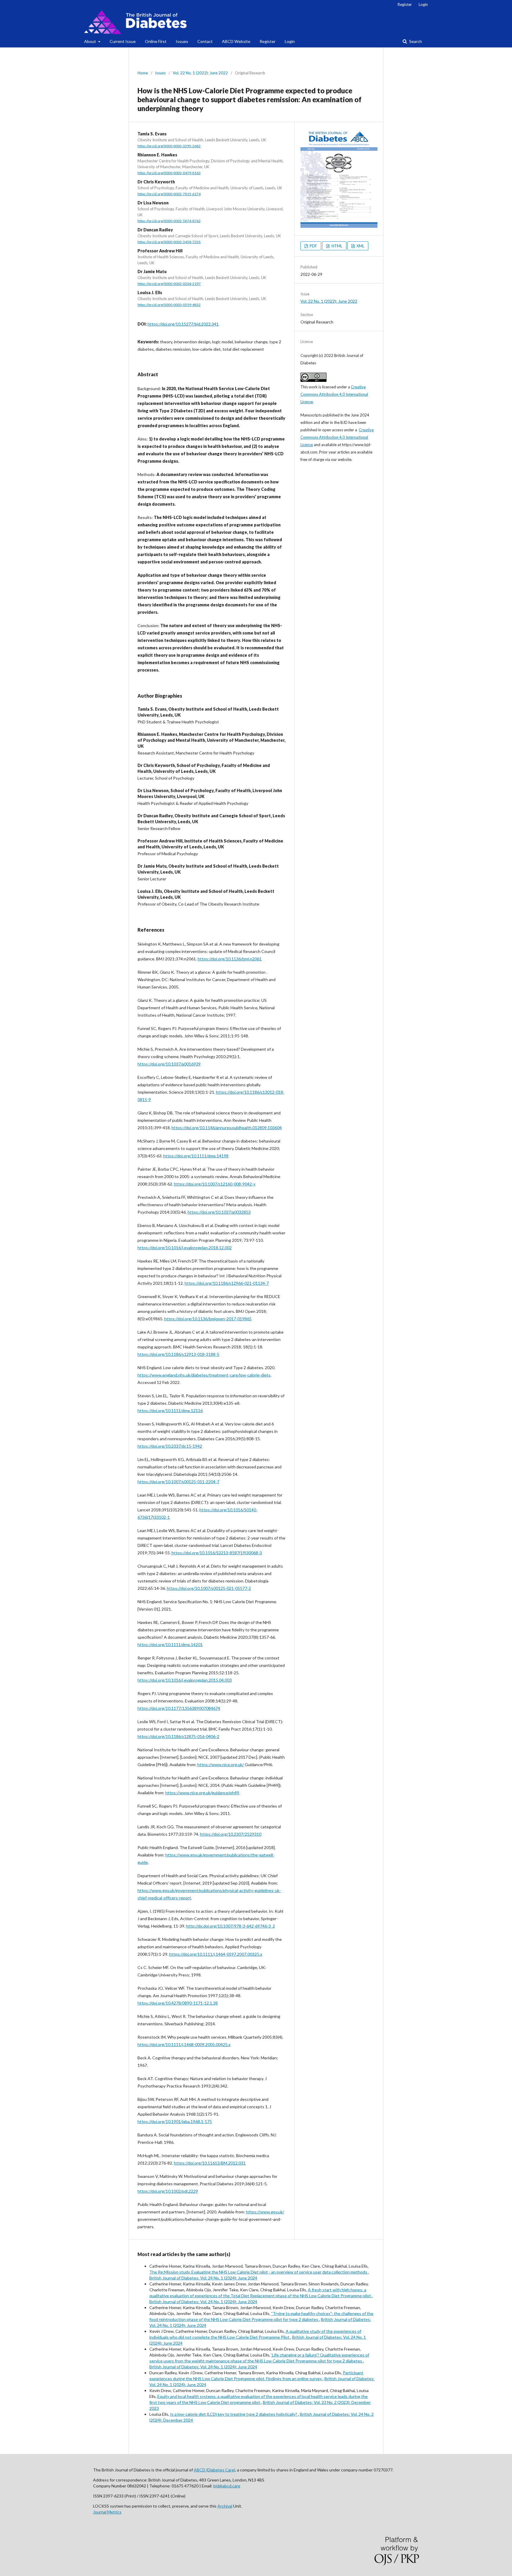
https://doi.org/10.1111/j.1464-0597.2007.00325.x (216, 1954)
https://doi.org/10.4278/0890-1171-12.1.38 (178, 2003)
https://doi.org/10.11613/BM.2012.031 (210, 2163)
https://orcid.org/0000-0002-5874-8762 (169, 221)
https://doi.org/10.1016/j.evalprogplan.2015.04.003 (185, 1680)
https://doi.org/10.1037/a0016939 (169, 1064)
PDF (313, 246)
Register (268, 41)
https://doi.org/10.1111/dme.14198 (196, 1156)
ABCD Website (236, 41)
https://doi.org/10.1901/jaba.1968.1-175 (175, 2121)
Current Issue (123, 41)
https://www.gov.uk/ (265, 2212)
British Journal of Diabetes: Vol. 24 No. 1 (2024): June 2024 (203, 2278)
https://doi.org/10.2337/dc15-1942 (170, 1446)
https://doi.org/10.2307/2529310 (231, 1834)
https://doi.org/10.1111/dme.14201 (170, 1645)
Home (143, 73)
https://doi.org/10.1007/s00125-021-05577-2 (209, 1588)
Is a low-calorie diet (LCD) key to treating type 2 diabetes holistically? (234, 2414)
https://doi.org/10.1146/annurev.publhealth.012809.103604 (227, 1128)
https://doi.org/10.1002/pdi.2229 (168, 2191)
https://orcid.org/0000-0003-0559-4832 (169, 305)
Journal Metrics (107, 2512)
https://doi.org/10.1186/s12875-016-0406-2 (178, 1736)
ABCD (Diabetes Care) (215, 2470)
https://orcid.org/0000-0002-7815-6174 (169, 194)
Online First (156, 41)
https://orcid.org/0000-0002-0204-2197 (169, 284)
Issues (182, 41)
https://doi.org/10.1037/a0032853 (219, 1212)
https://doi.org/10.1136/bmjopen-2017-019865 (208, 1319)
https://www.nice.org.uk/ (221, 1764)
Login (290, 41)
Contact (205, 41)
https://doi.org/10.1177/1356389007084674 (179, 1708)
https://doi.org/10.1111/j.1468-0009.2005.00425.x (184, 2044)
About (91, 41)
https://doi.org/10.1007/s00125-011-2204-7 (178, 1482)
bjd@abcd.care (227, 2486)
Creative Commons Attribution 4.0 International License (334, 394)
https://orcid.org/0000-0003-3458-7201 (169, 242)
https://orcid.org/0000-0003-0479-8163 (169, 173)
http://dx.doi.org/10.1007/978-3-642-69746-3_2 (231, 1926)
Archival (225, 2506)
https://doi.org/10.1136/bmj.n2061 (230, 959)
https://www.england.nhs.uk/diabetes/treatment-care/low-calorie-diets (204, 1375)
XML (360, 246)
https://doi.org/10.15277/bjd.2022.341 (183, 324)
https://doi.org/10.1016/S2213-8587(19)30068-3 (217, 1553)
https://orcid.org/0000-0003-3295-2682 (169, 146)
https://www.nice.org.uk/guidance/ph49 (202, 1793)
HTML (336, 246)
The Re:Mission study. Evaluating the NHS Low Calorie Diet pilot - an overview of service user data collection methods (259, 2272)
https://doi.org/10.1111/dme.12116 (170, 1410)
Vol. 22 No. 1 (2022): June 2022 (200, 73)
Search (415, 41)
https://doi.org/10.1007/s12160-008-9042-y (215, 1184)
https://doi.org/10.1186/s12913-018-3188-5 (178, 1354)
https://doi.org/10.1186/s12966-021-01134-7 (227, 1283)
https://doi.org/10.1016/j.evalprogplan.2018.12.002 (185, 1248)
